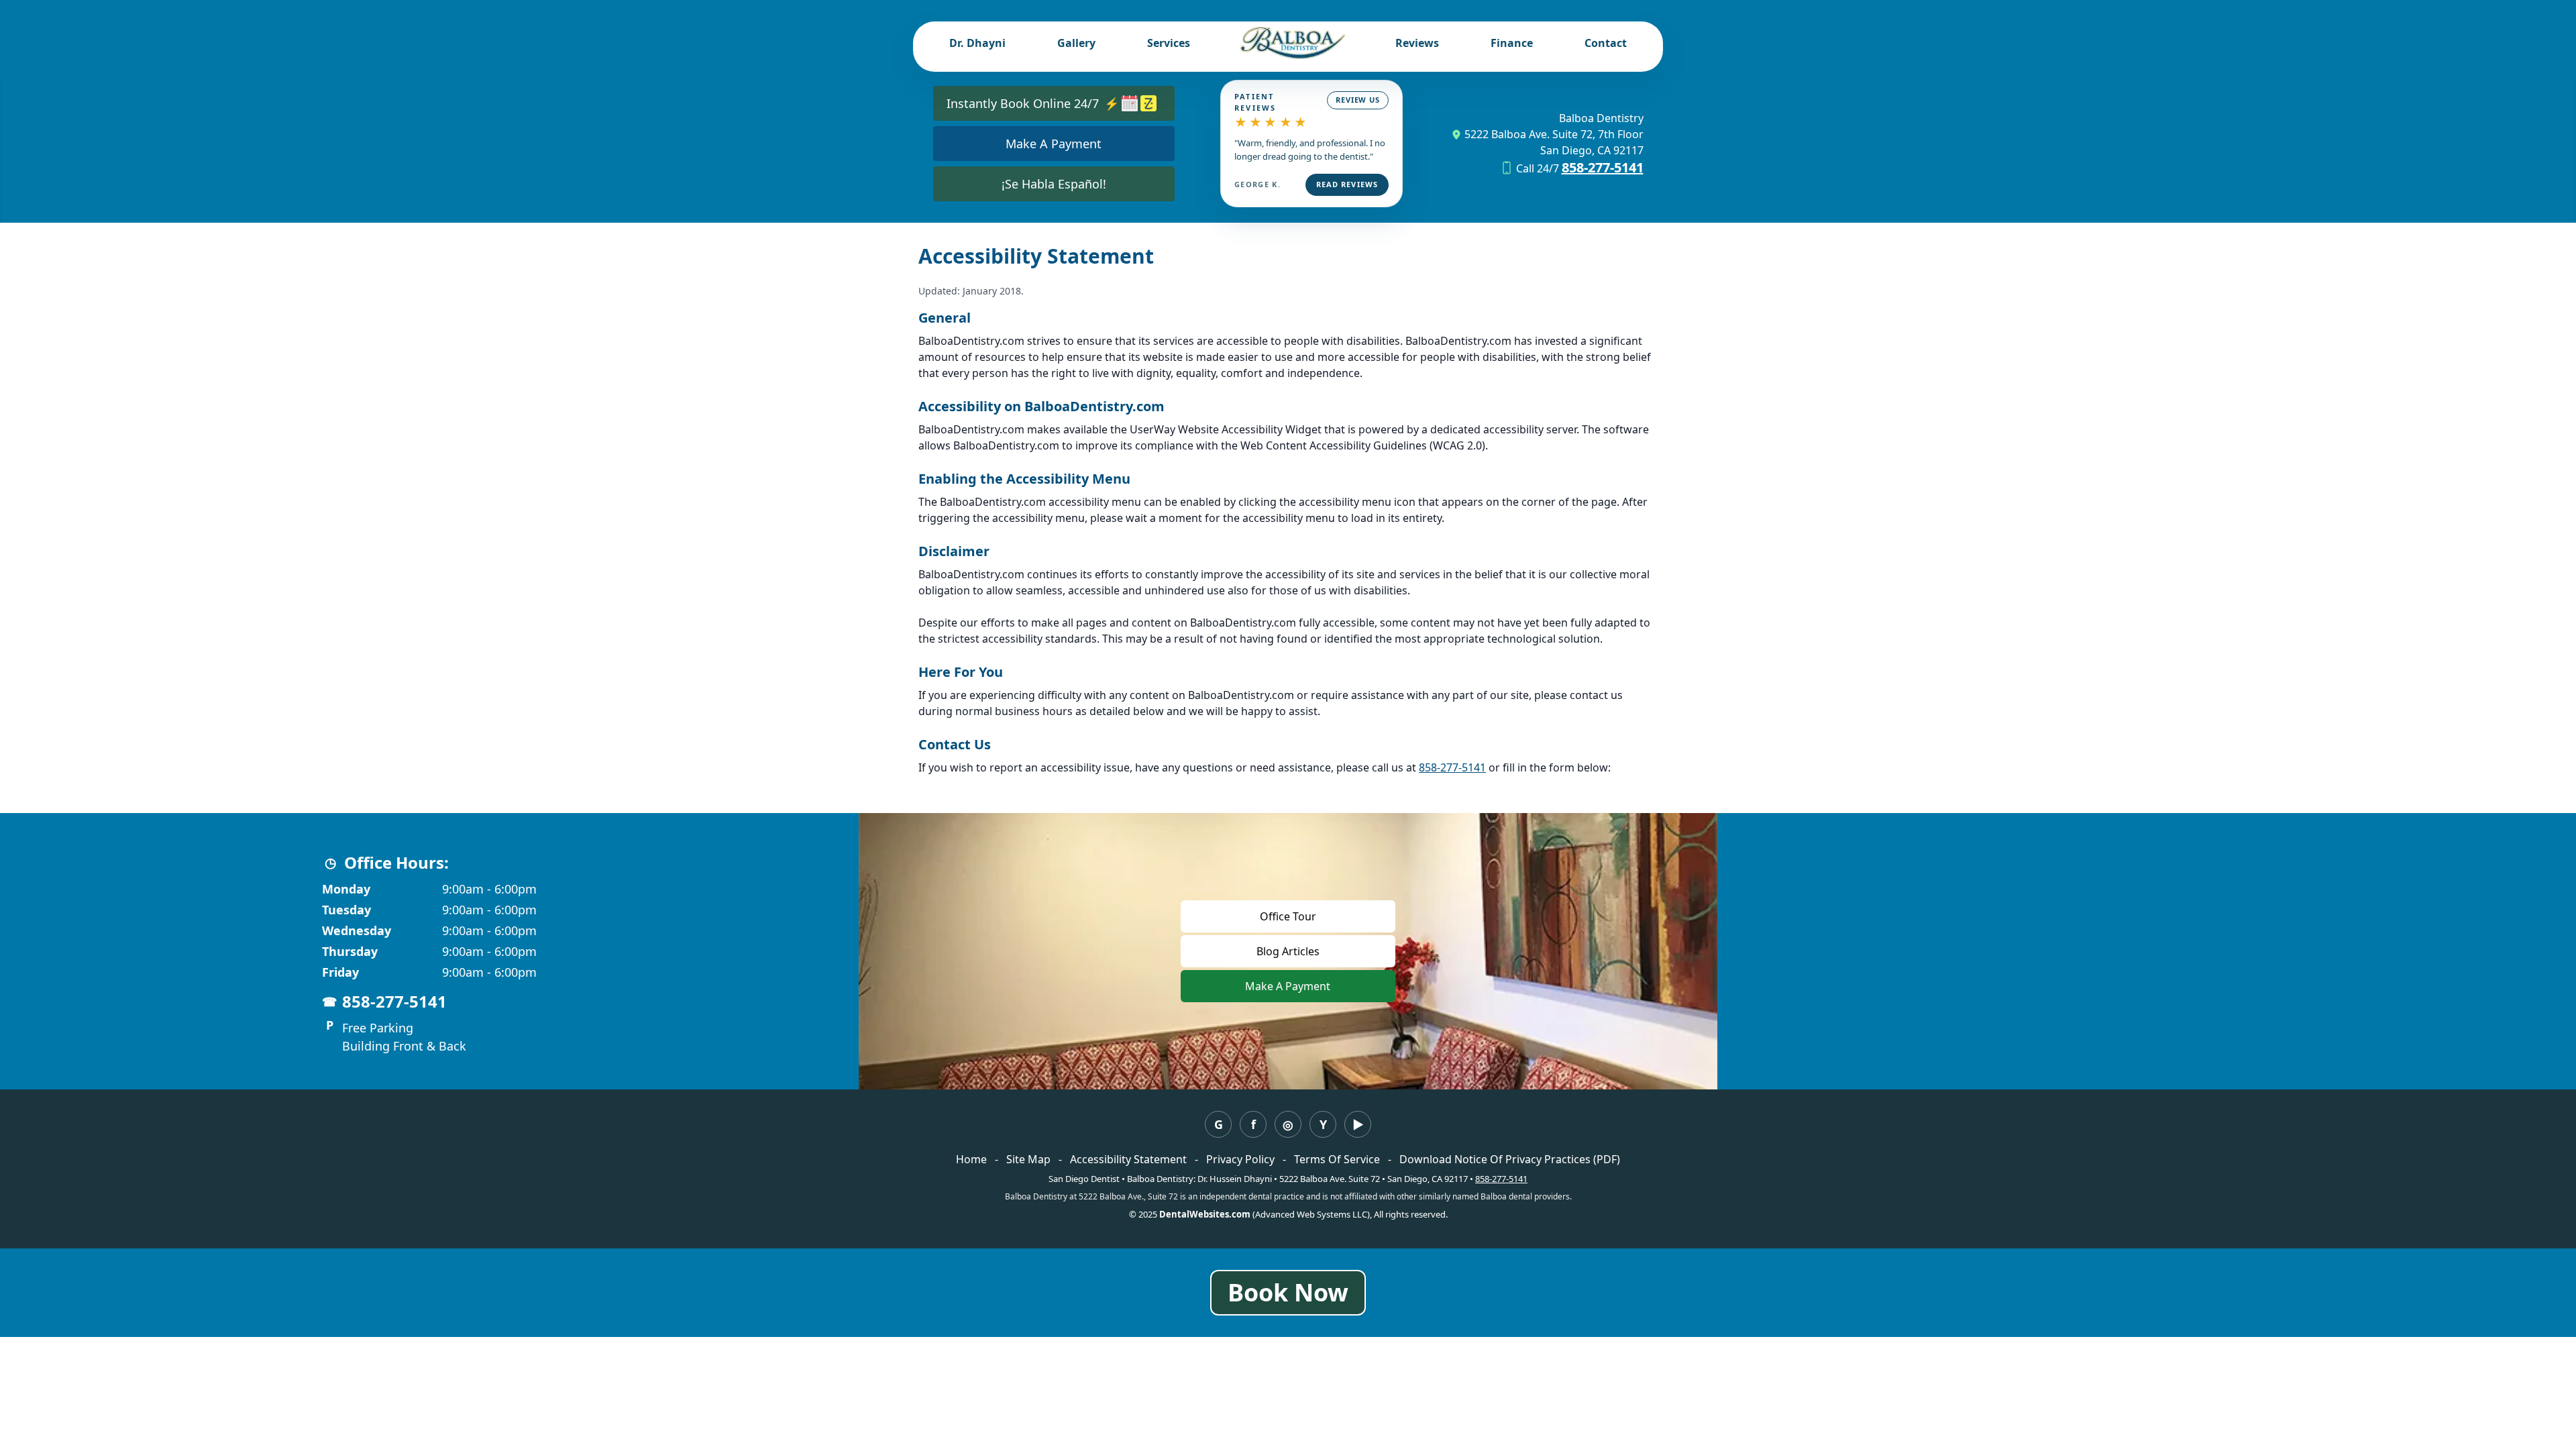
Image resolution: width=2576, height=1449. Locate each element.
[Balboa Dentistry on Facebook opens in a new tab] (1253, 1124)
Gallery (1076, 43)
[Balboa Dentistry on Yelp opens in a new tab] (1323, 1124)
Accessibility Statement (1128, 1159)
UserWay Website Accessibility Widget (1226, 429)
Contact (1606, 43)
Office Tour (1288, 916)
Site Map (1028, 1159)
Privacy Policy (1240, 1159)
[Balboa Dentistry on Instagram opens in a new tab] (1288, 1124)
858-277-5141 (1603, 167)
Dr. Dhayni (977, 43)
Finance (1512, 43)
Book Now (1288, 1292)
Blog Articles (1288, 951)
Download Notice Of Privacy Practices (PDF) (1510, 1159)
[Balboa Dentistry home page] (1292, 43)
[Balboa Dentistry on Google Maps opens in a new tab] (1218, 1124)
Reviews (1417, 43)
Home (971, 1159)
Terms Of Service (1337, 1159)
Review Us (1358, 100)
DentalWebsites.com (1205, 1214)
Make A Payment (1320, 986)
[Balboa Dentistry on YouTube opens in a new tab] (1358, 1124)
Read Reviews (1347, 184)
